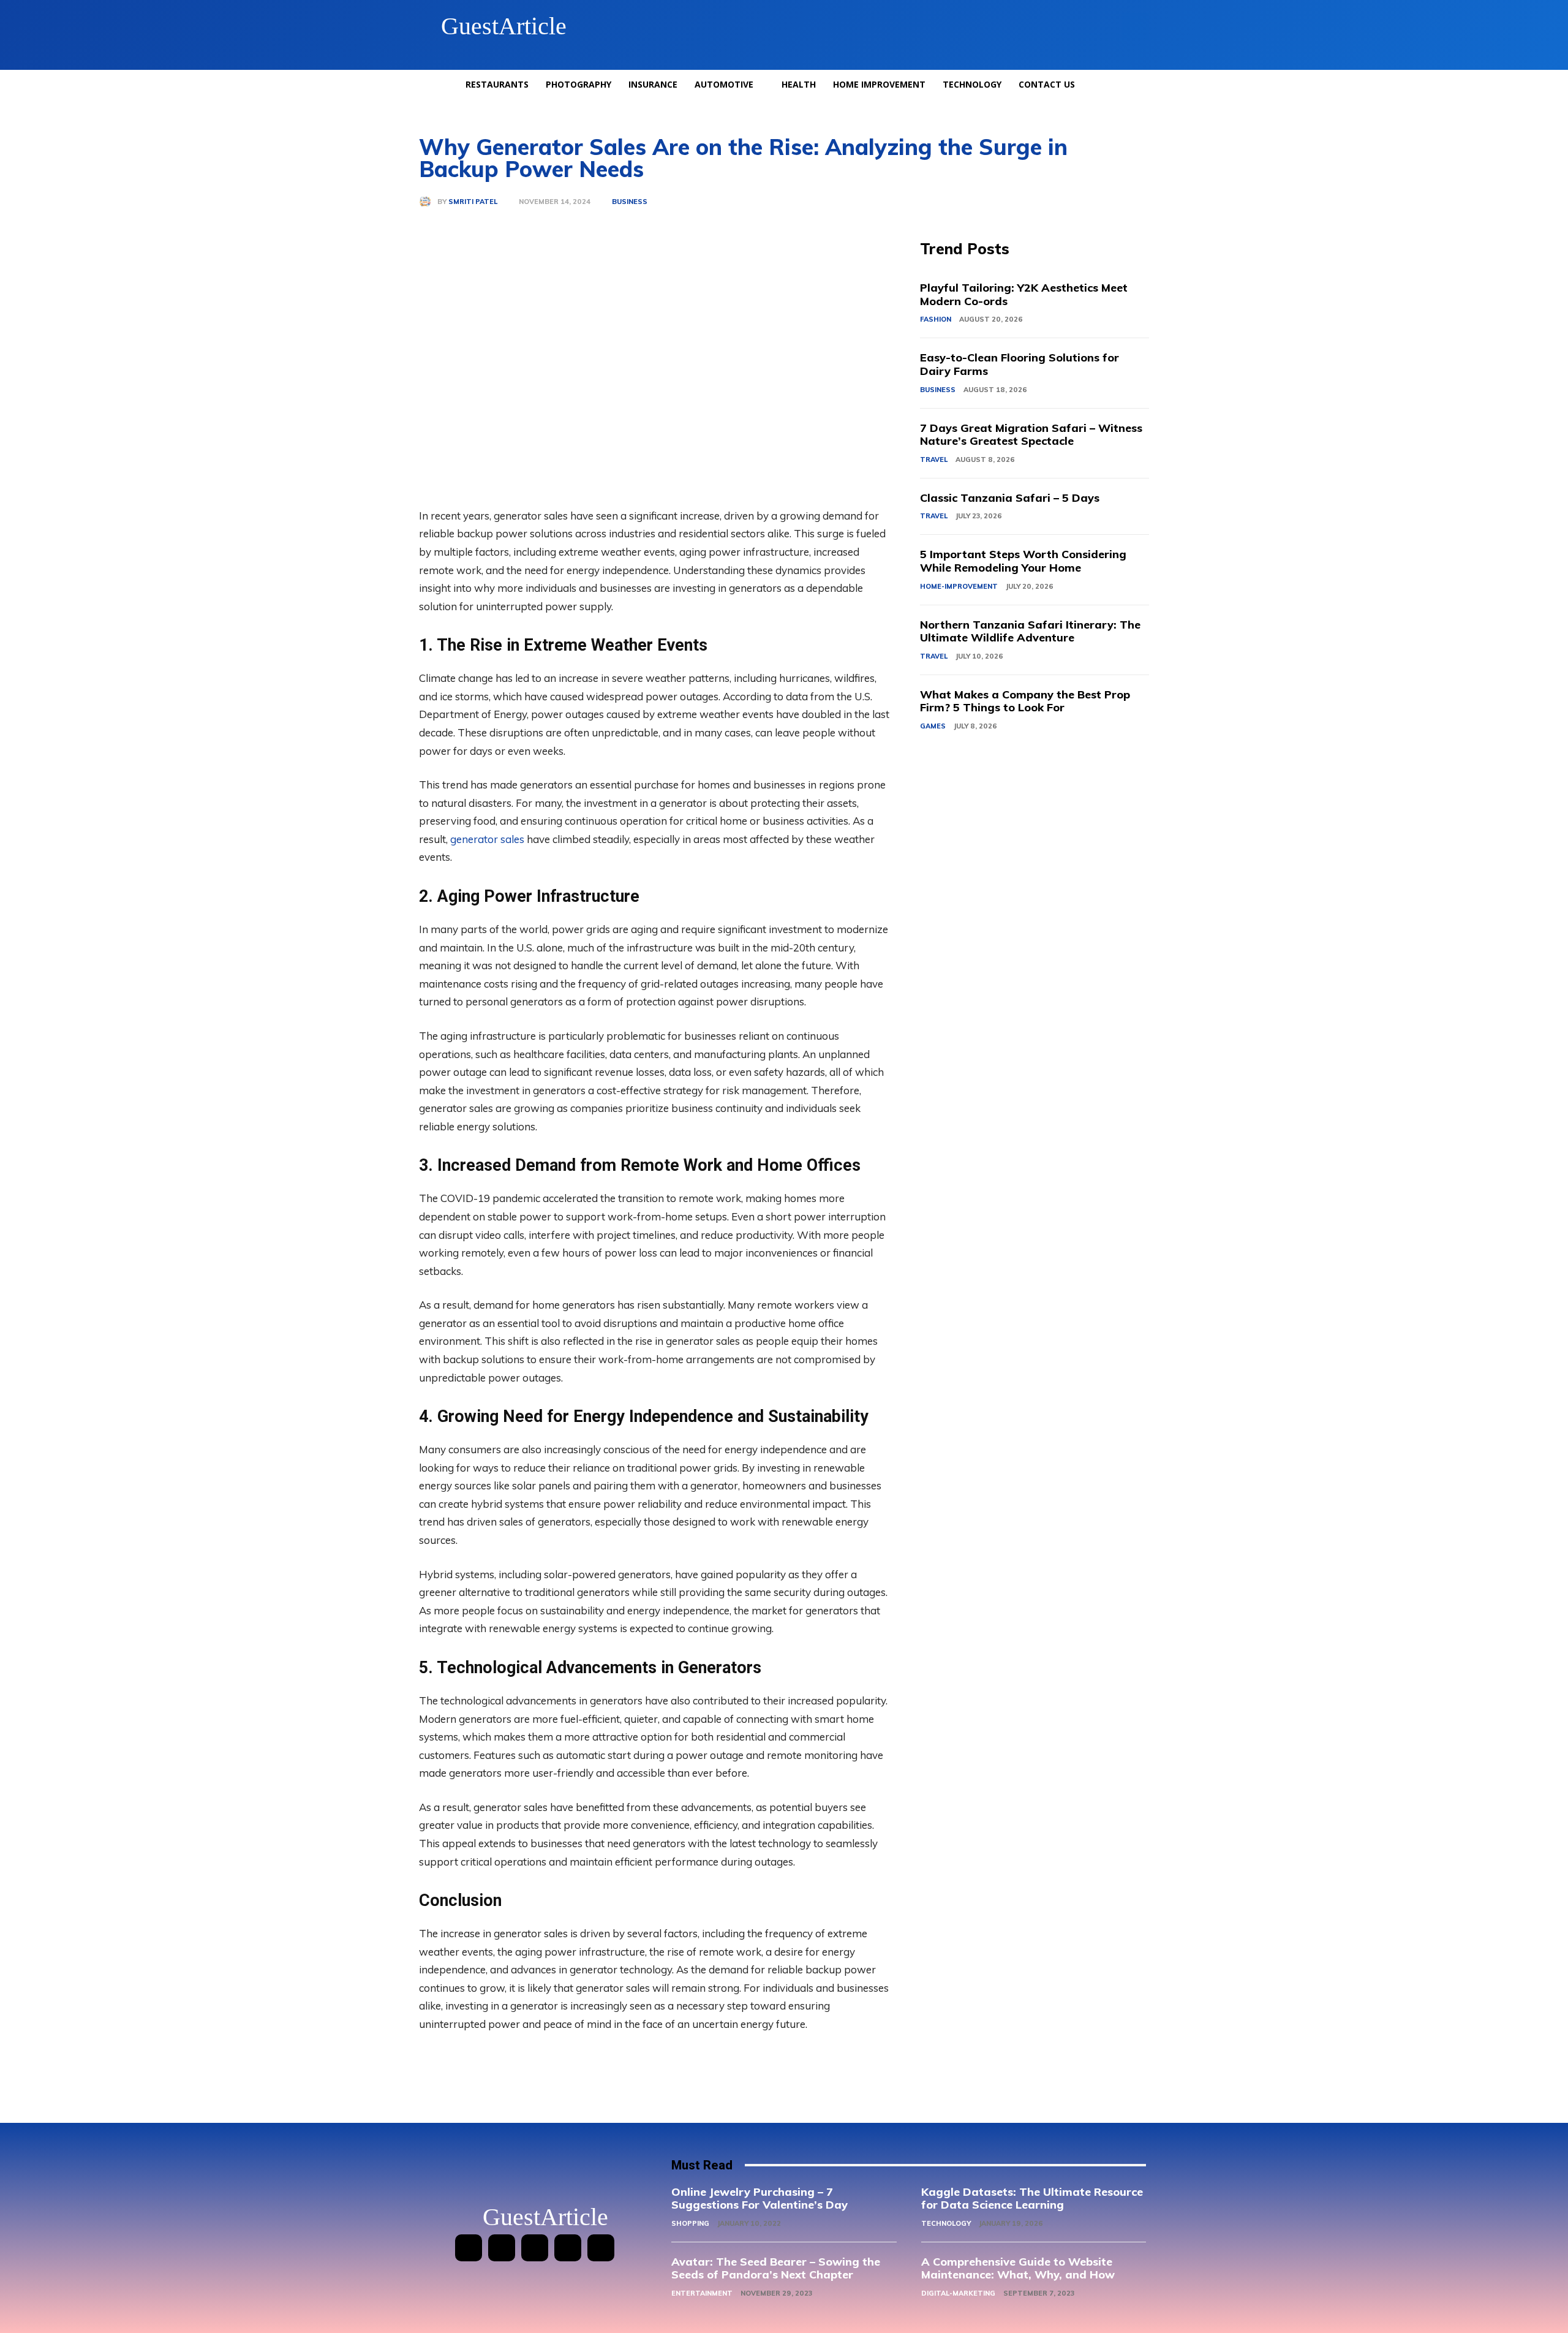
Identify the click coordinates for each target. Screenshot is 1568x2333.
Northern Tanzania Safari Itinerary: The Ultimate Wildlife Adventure (1030, 631)
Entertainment (702, 2293)
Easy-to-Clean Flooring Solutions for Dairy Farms (1020, 364)
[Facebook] (469, 2248)
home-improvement (959, 586)
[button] (1136, 26)
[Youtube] (601, 2248)
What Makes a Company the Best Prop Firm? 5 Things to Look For (1025, 701)
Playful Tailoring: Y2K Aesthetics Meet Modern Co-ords (1024, 294)
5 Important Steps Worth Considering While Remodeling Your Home (1023, 561)
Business (630, 202)
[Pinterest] (535, 2248)
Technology (946, 2223)
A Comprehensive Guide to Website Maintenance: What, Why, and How (1018, 2268)
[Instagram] (502, 2248)
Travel (934, 459)
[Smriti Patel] (428, 202)
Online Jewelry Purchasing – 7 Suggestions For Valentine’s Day (759, 2199)
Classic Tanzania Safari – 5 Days (1010, 498)
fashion (936, 319)
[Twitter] (568, 2248)
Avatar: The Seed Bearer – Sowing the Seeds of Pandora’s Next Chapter (776, 2268)
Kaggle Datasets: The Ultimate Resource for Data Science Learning (1032, 2199)
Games (933, 726)
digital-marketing (958, 2293)
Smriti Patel (473, 202)
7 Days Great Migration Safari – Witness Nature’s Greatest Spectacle (1031, 435)
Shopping (690, 2223)
